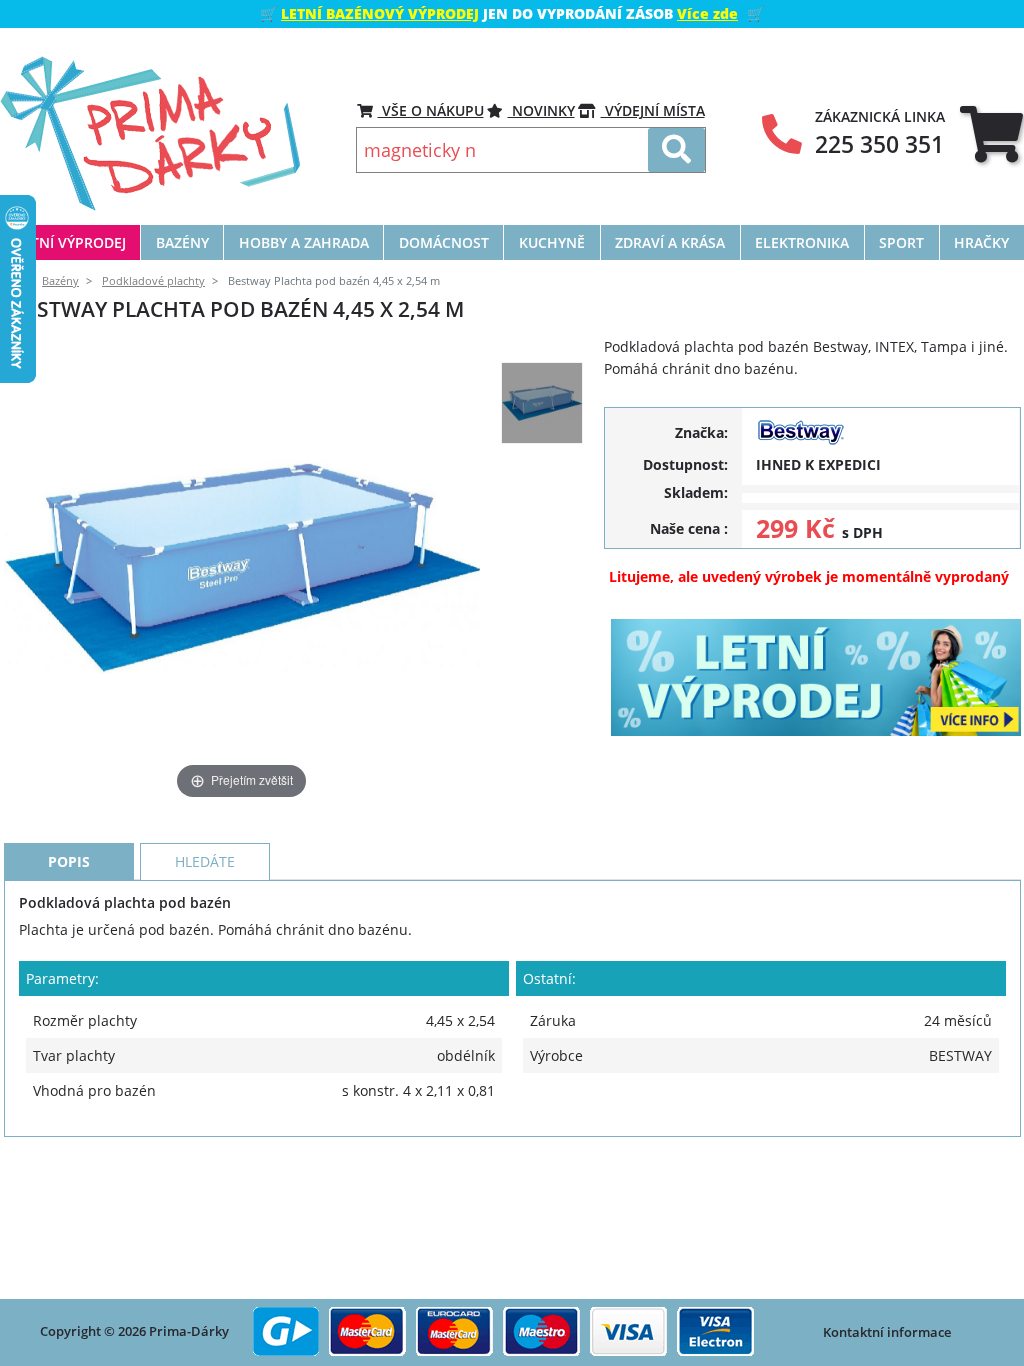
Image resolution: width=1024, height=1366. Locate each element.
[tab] (991, 133)
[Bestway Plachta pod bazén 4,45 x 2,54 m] (542, 403)
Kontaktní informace (887, 1332)
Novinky (541, 110)
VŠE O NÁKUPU (431, 110)
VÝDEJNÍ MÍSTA (653, 110)
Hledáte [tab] (205, 861)
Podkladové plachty (153, 281)
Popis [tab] (69, 861)
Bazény (60, 281)
